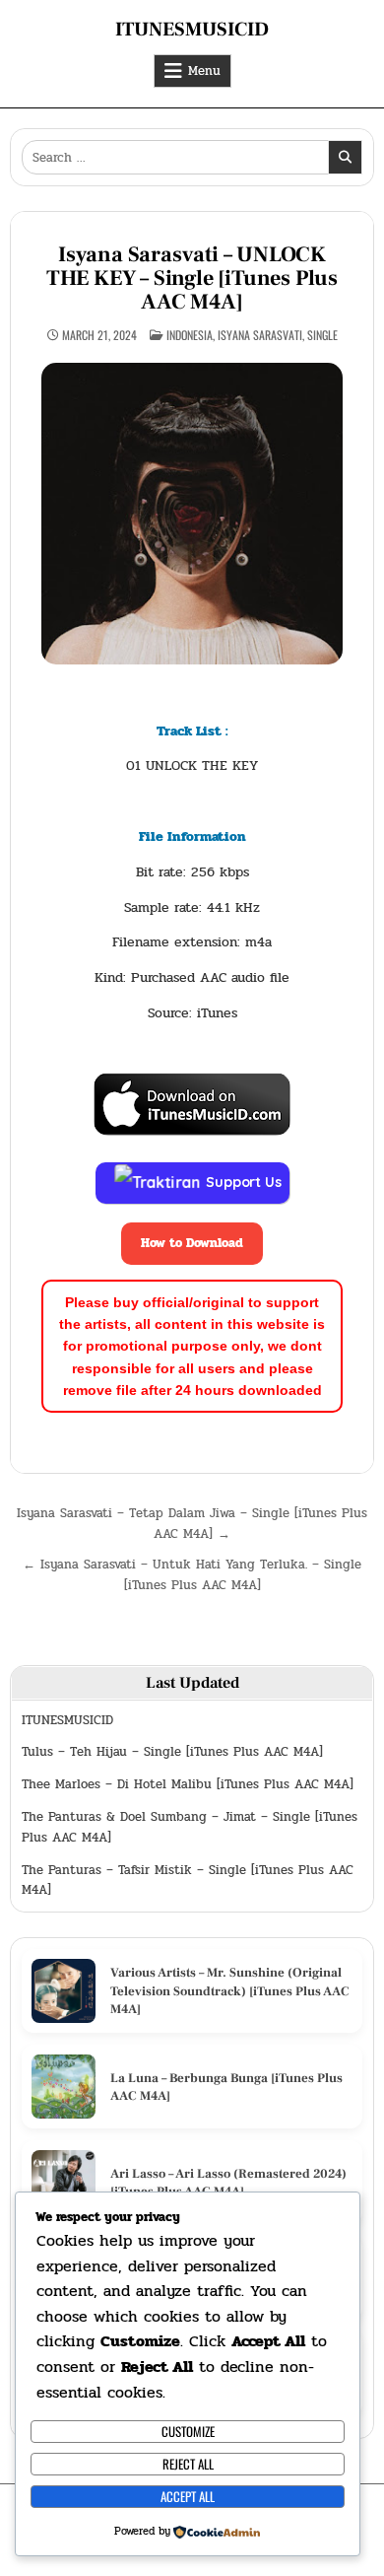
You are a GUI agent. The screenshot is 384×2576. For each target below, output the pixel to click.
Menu (204, 71)
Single (322, 335)
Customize (188, 2431)
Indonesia (190, 335)
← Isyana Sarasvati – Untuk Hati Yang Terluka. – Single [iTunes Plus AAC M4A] (192, 1575)
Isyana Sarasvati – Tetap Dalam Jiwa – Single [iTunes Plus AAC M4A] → (192, 1524)
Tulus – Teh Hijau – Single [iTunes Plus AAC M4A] (172, 1752)
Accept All (188, 2496)
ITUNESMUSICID (192, 30)
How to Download (192, 1243)
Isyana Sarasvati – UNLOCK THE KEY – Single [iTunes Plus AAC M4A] (192, 278)
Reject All (188, 2464)
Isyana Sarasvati (260, 335)
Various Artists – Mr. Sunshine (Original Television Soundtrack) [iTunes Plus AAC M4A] (230, 1990)
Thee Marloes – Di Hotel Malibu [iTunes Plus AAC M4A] (188, 1784)
